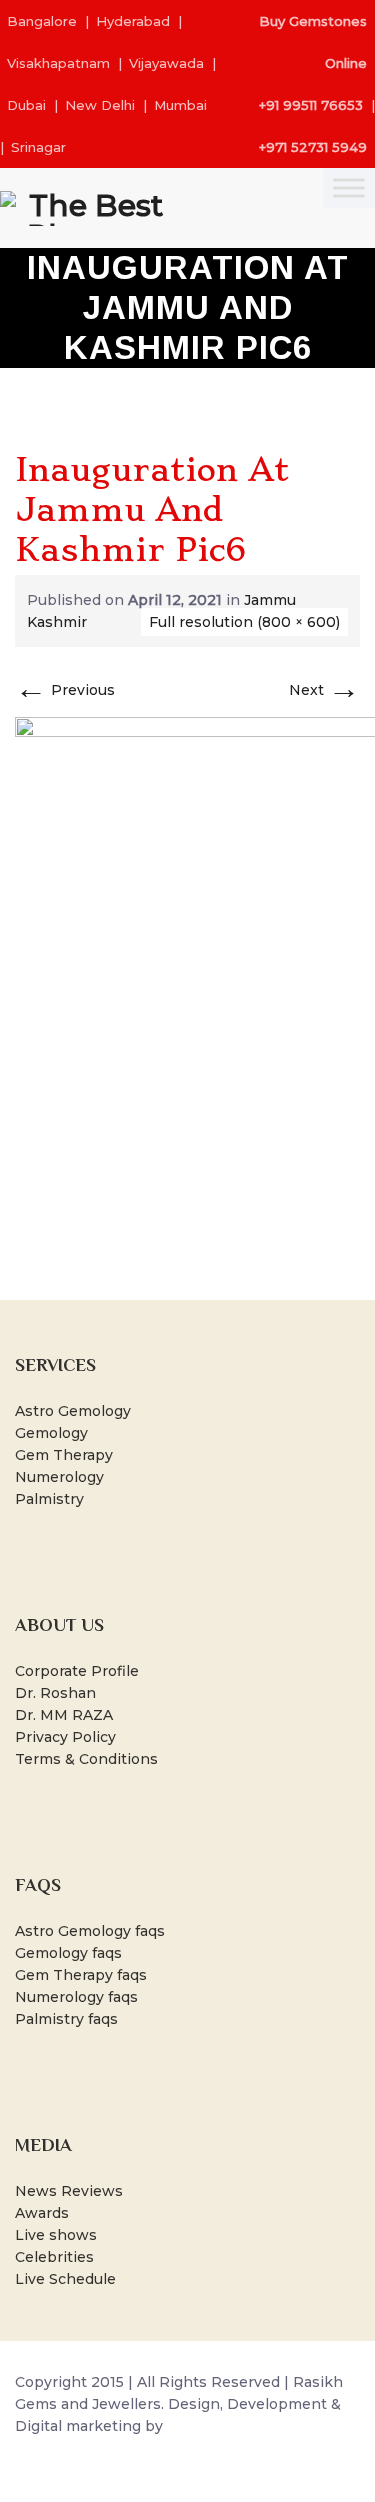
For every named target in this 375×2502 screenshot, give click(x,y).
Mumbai (180, 105)
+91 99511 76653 (311, 105)
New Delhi (100, 105)
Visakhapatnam (58, 63)
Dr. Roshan (55, 1693)
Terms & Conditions (86, 1759)
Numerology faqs (76, 1997)
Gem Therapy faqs (81, 1975)
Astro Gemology (73, 1411)
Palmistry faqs (66, 2019)
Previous (65, 690)
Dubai (26, 105)
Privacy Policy (65, 1737)
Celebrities (54, 2257)
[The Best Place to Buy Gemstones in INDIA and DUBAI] (87, 208)
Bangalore (42, 21)
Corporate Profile (77, 1671)
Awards (42, 2213)
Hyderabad (133, 21)
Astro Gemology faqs (90, 1931)
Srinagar (38, 147)
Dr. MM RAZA (64, 1715)
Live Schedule (65, 2279)
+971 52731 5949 (313, 147)
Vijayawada (166, 63)
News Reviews (69, 2191)
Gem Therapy (64, 1455)
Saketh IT (202, 2426)
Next (324, 690)
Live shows (56, 2235)
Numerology (59, 1477)
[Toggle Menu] (349, 187)
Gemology (51, 1433)
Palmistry (49, 1499)
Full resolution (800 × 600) (244, 622)
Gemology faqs (68, 1953)
